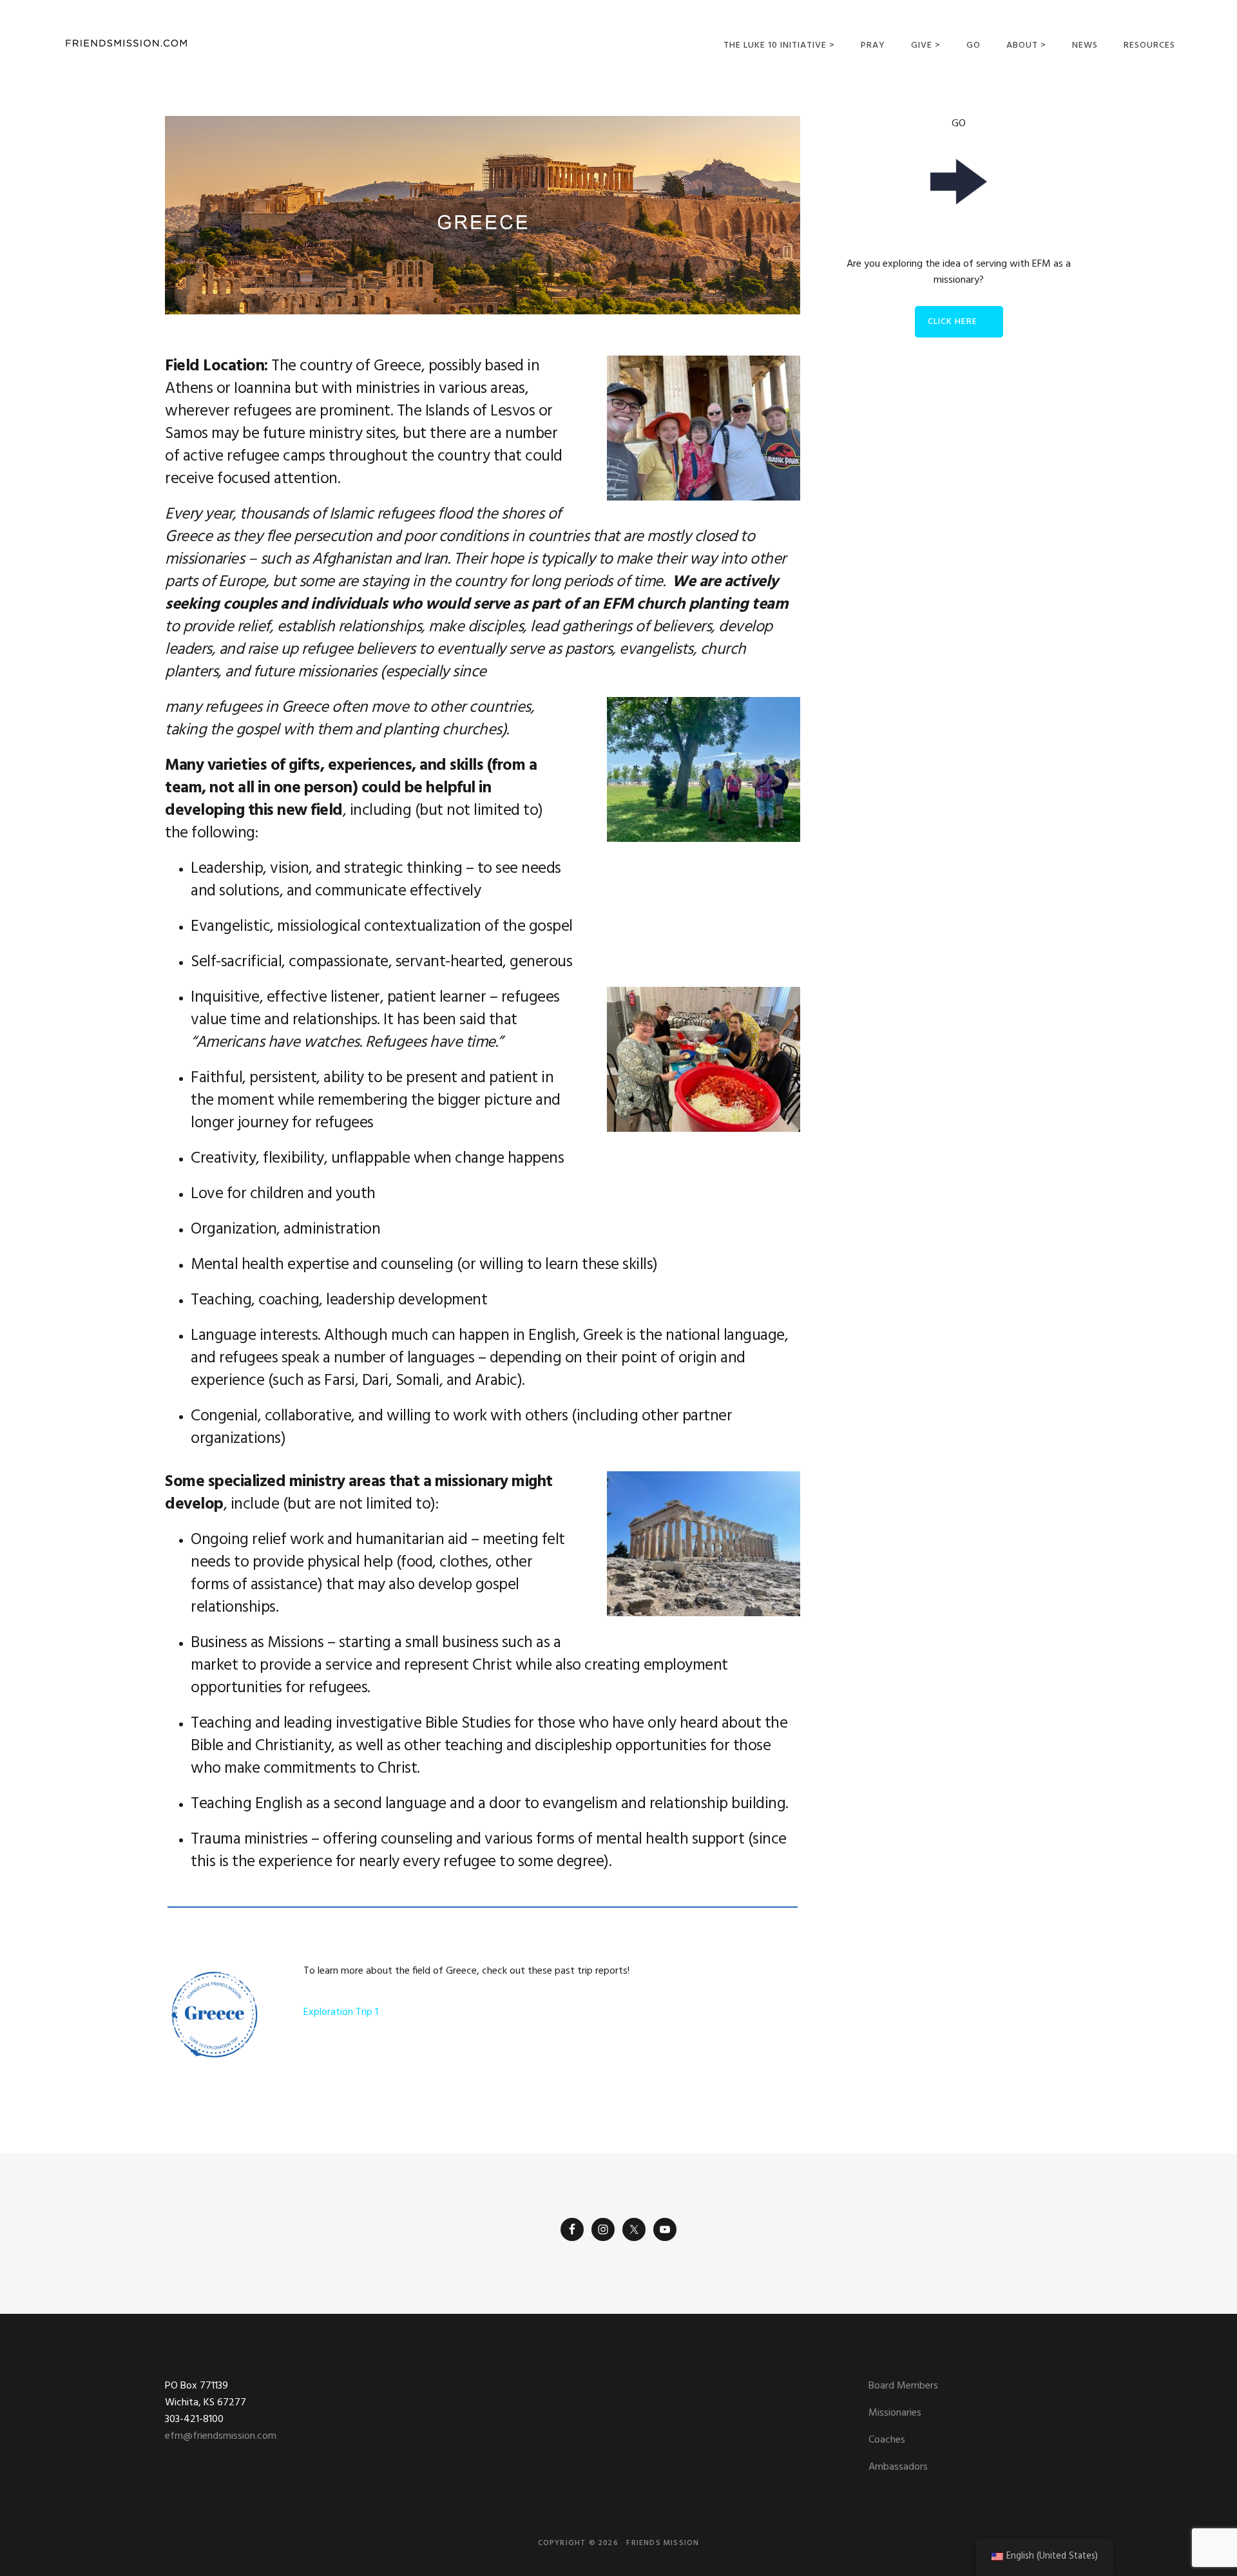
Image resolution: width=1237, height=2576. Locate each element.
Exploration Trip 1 (341, 2012)
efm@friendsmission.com (221, 2436)
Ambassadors (898, 2467)
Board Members (903, 2386)
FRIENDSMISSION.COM (126, 43)
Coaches (887, 2440)
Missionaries (895, 2413)
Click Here (953, 322)
